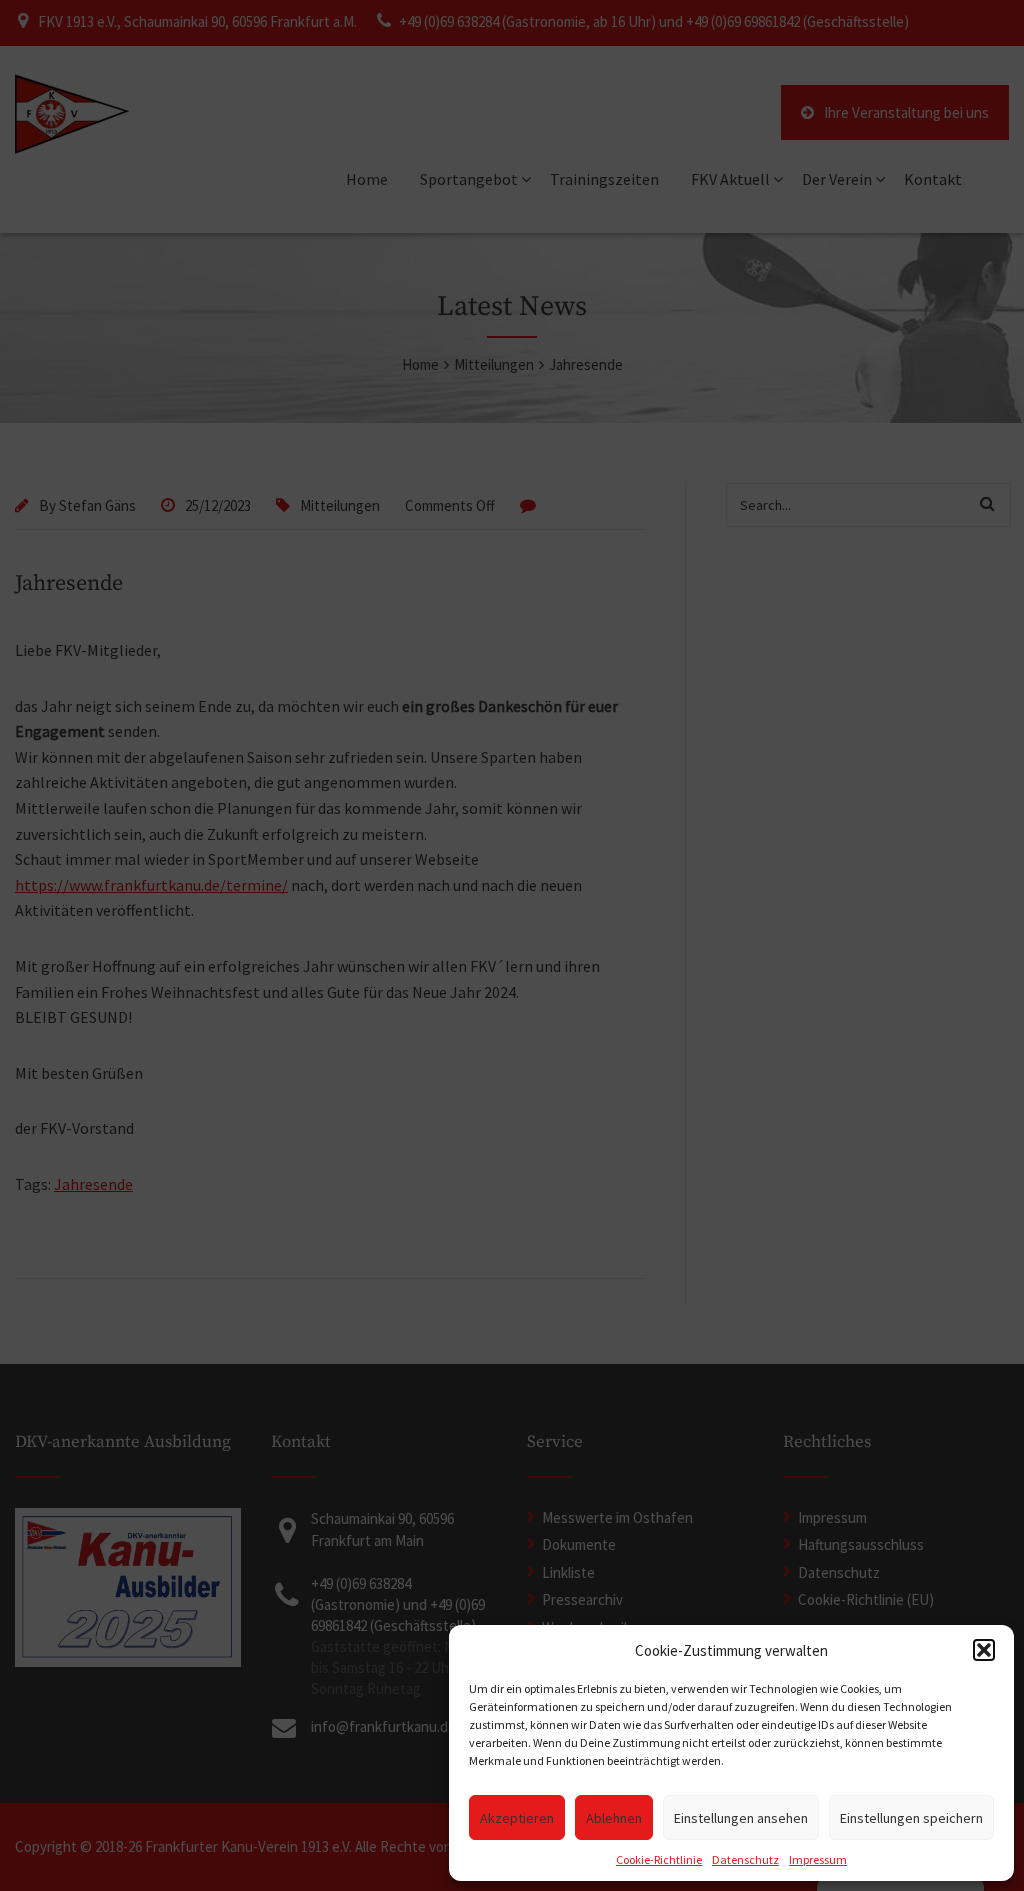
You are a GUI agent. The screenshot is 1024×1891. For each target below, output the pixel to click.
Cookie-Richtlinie (659, 1859)
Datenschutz (745, 1859)
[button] (984, 1650)
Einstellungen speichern (911, 1818)
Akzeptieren (517, 1818)
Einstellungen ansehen (741, 1818)
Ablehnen (614, 1818)
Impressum (818, 1859)
